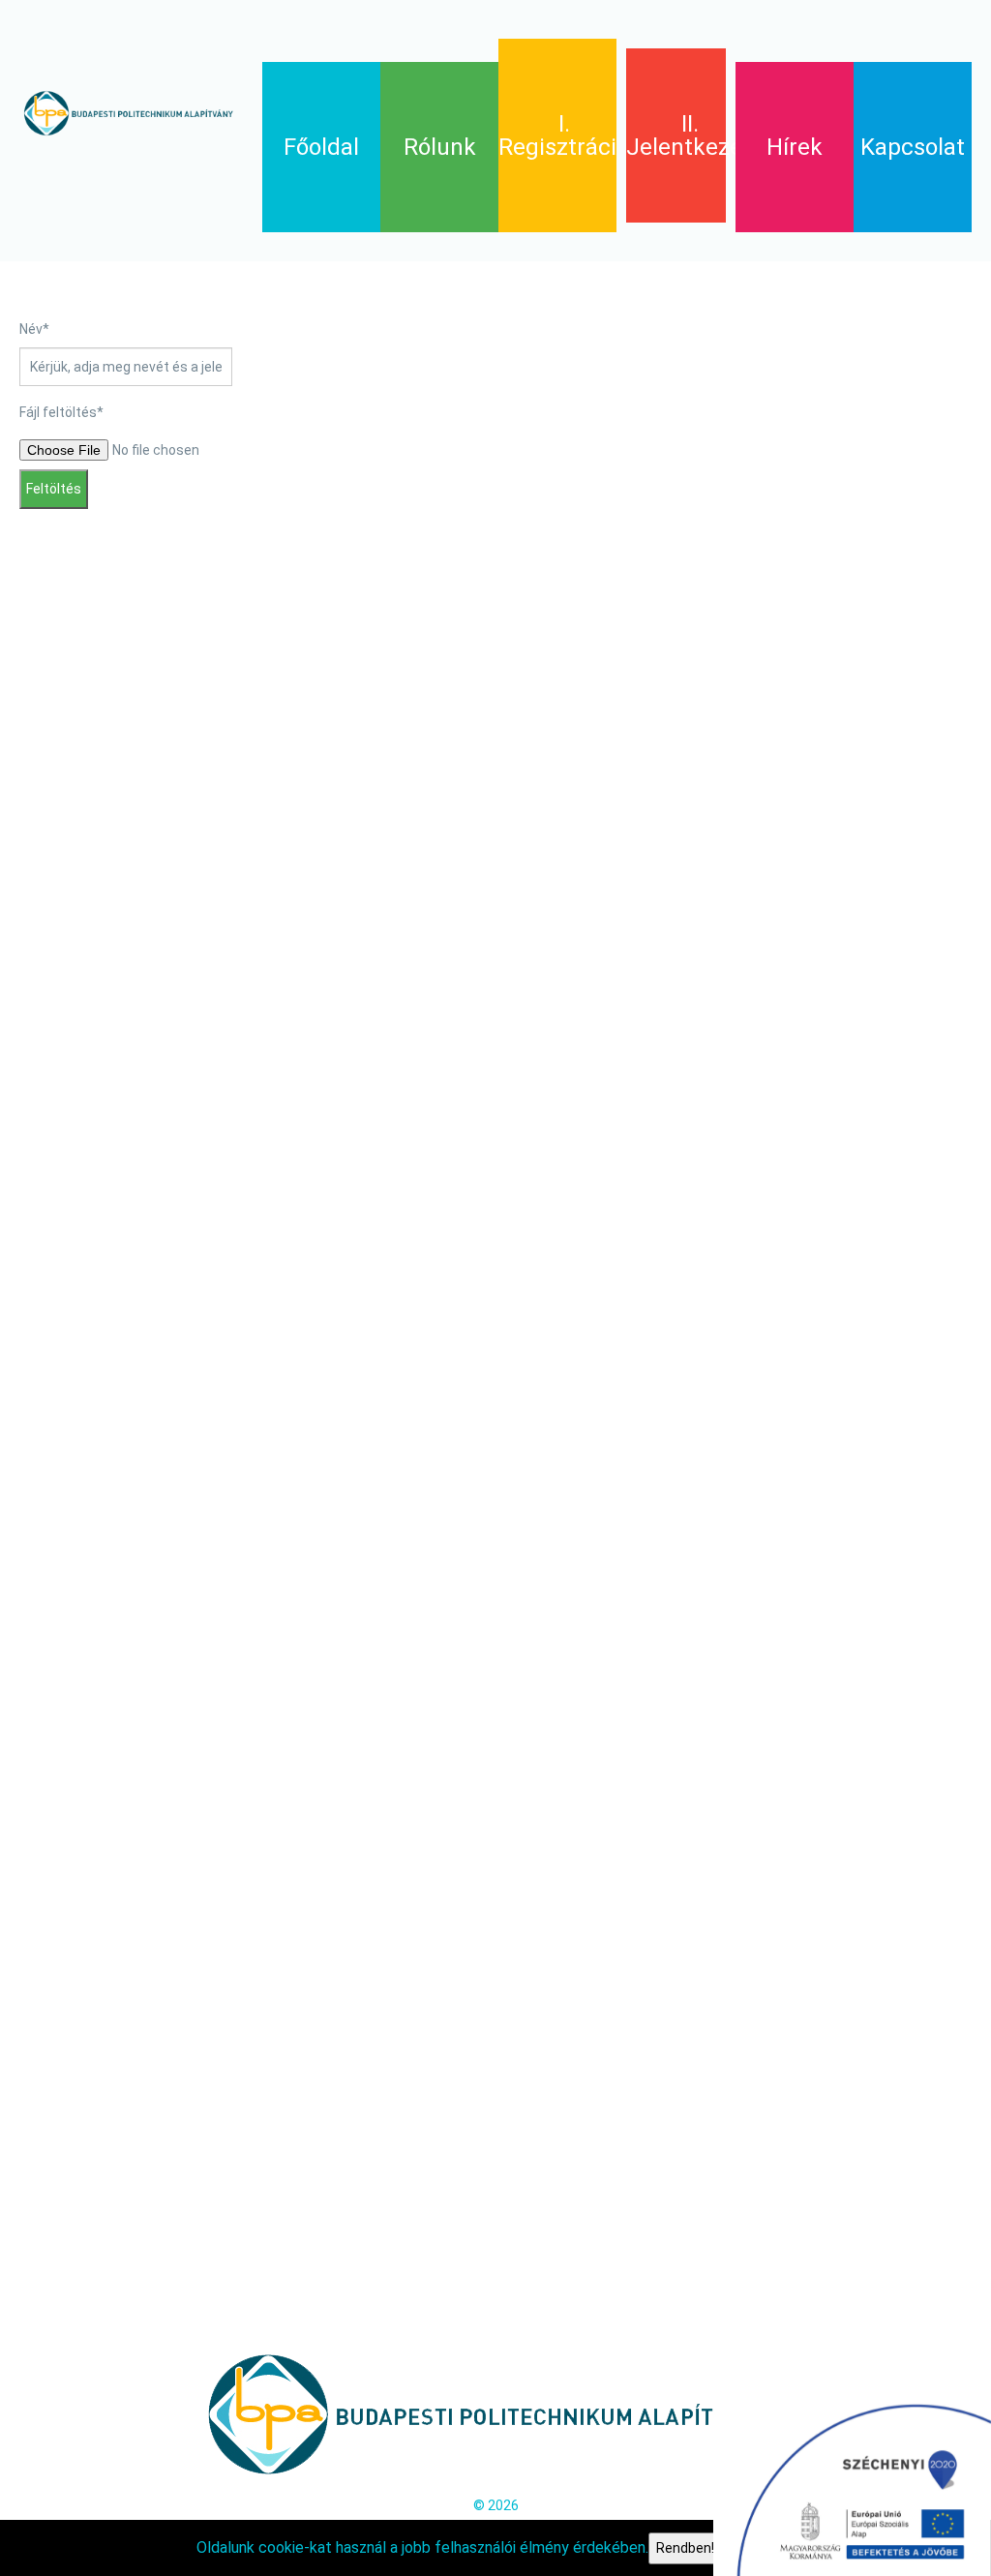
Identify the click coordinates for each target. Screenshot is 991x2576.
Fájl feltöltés (61, 412)
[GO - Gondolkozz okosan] (131, 113)
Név (34, 329)
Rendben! (685, 2548)
